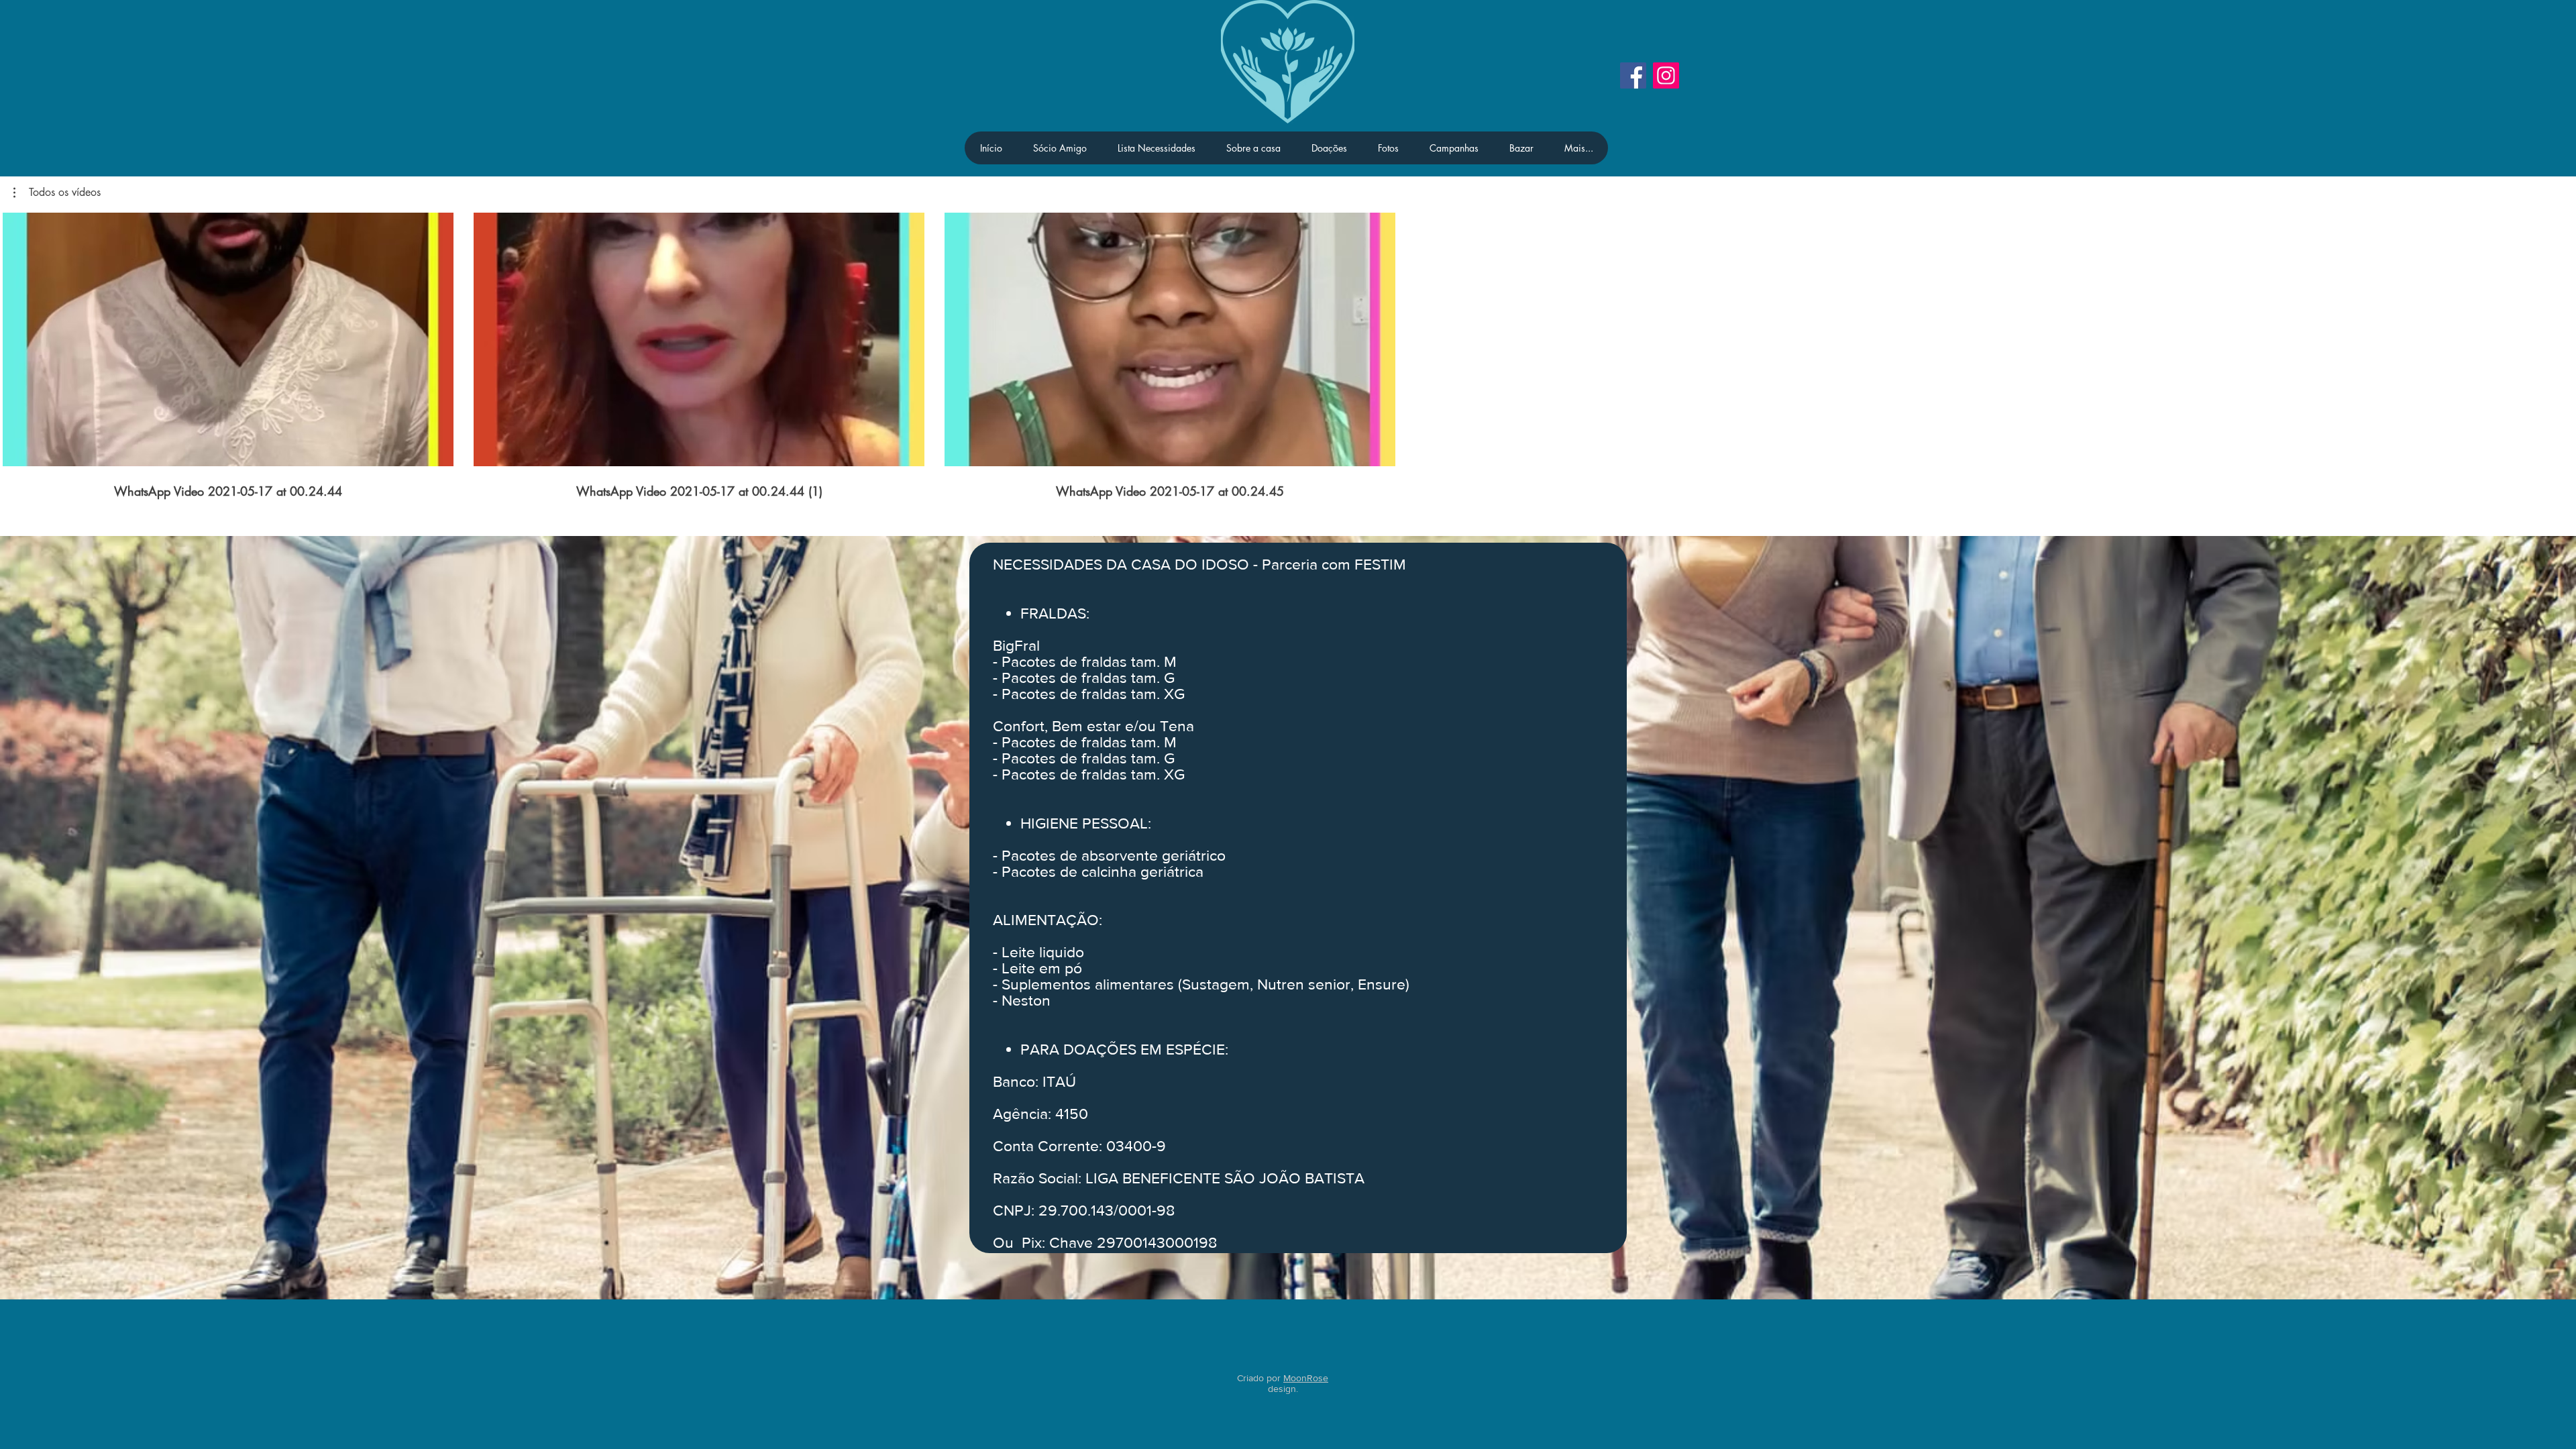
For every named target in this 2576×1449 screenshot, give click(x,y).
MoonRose (1306, 1378)
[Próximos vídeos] (2558, 337)
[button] (57, 193)
